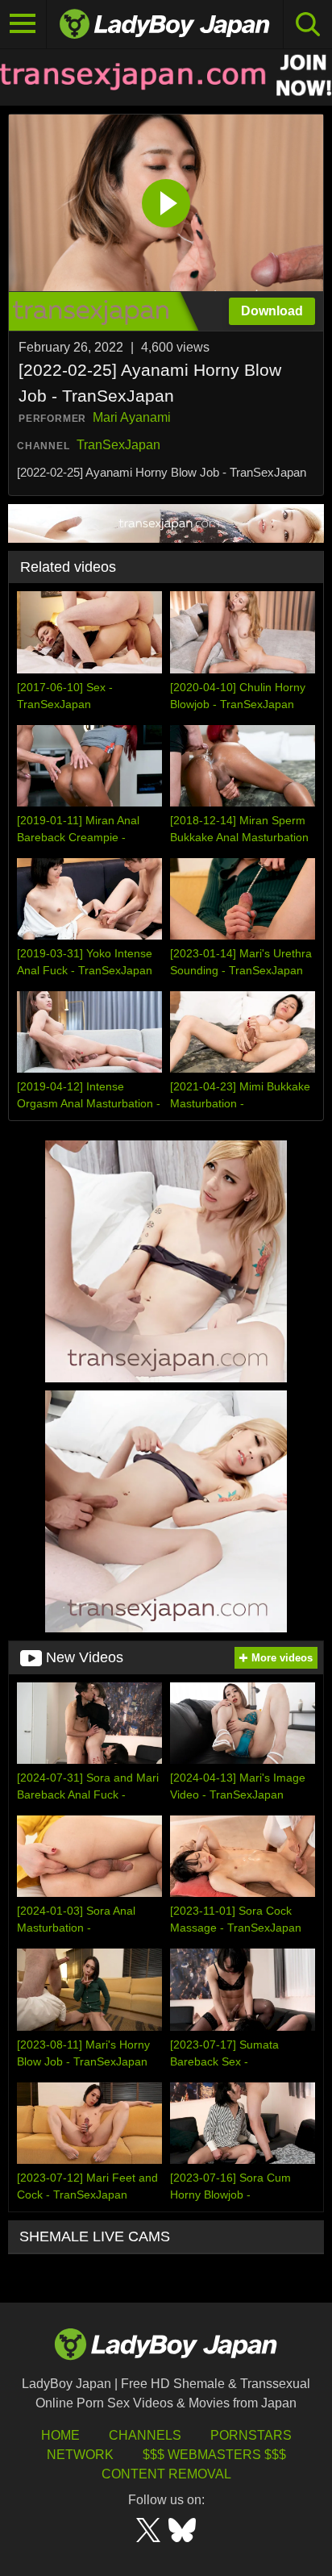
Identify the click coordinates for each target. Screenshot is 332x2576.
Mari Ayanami (132, 417)
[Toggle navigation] (23, 24)
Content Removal (166, 2474)
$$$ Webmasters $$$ (214, 2455)
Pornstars (251, 2435)
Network (80, 2455)
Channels (145, 2435)
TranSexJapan (118, 445)
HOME (60, 2435)
